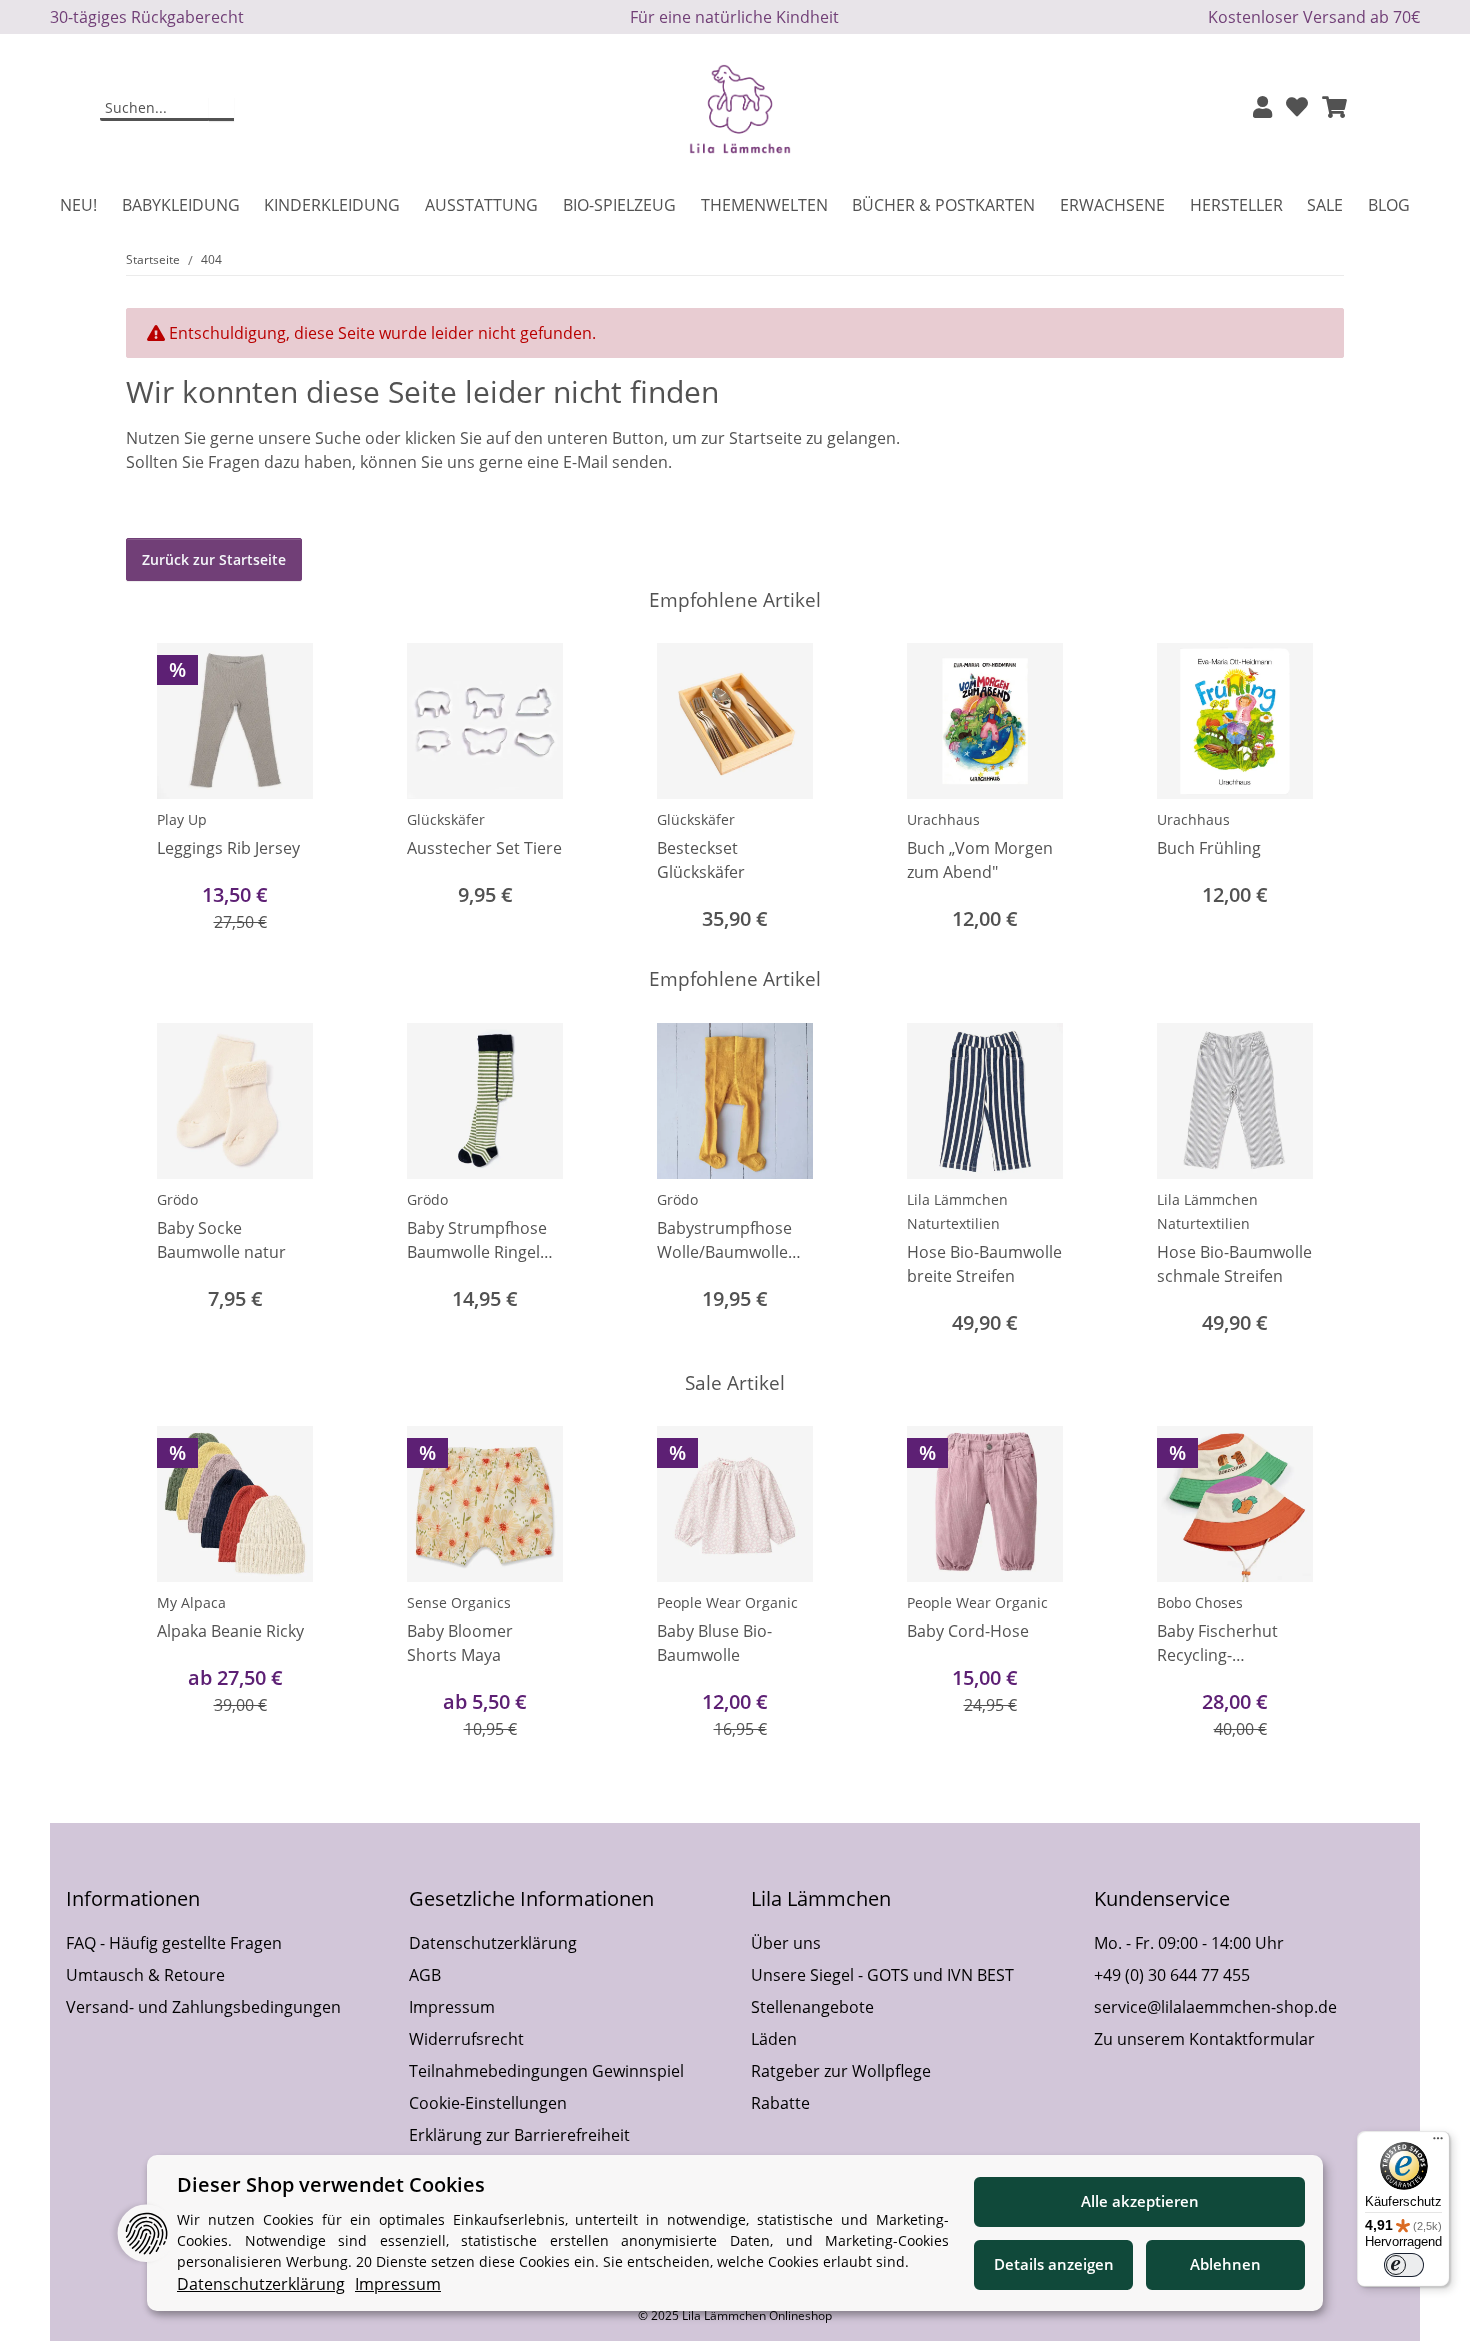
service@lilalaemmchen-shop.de (1215, 2007)
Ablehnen (1225, 2264)
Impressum (452, 2007)
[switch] (1404, 2265)
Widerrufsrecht (466, 2039)
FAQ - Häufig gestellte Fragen (174, 1943)
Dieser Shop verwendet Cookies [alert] (331, 2184)
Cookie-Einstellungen (488, 2103)
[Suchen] (221, 109)
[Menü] (1438, 2143)
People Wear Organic (727, 1602)
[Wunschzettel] (1297, 108)
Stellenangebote (812, 2007)
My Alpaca (191, 1602)
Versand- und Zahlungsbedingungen (203, 2007)
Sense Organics (459, 1602)
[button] (1262, 108)
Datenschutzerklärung (493, 1943)
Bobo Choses (1200, 1602)
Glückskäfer (446, 819)
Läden (774, 2039)
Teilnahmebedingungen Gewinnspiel (546, 2071)
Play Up (182, 819)
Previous (159, 789)
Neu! (78, 205)
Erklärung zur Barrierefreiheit (519, 2135)
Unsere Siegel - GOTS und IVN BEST (882, 1975)
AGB (425, 1975)
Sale (1325, 205)
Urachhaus (943, 819)
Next (1311, 789)
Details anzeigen (1054, 2264)
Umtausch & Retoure (145, 1975)
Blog (1389, 205)
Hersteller (1236, 205)
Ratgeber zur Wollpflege (841, 2071)
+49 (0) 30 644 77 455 (1172, 1975)
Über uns (786, 1943)
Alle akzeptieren (1140, 2201)
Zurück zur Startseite (214, 559)
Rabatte (780, 2103)
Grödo (177, 1199)
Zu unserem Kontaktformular (1204, 2039)
